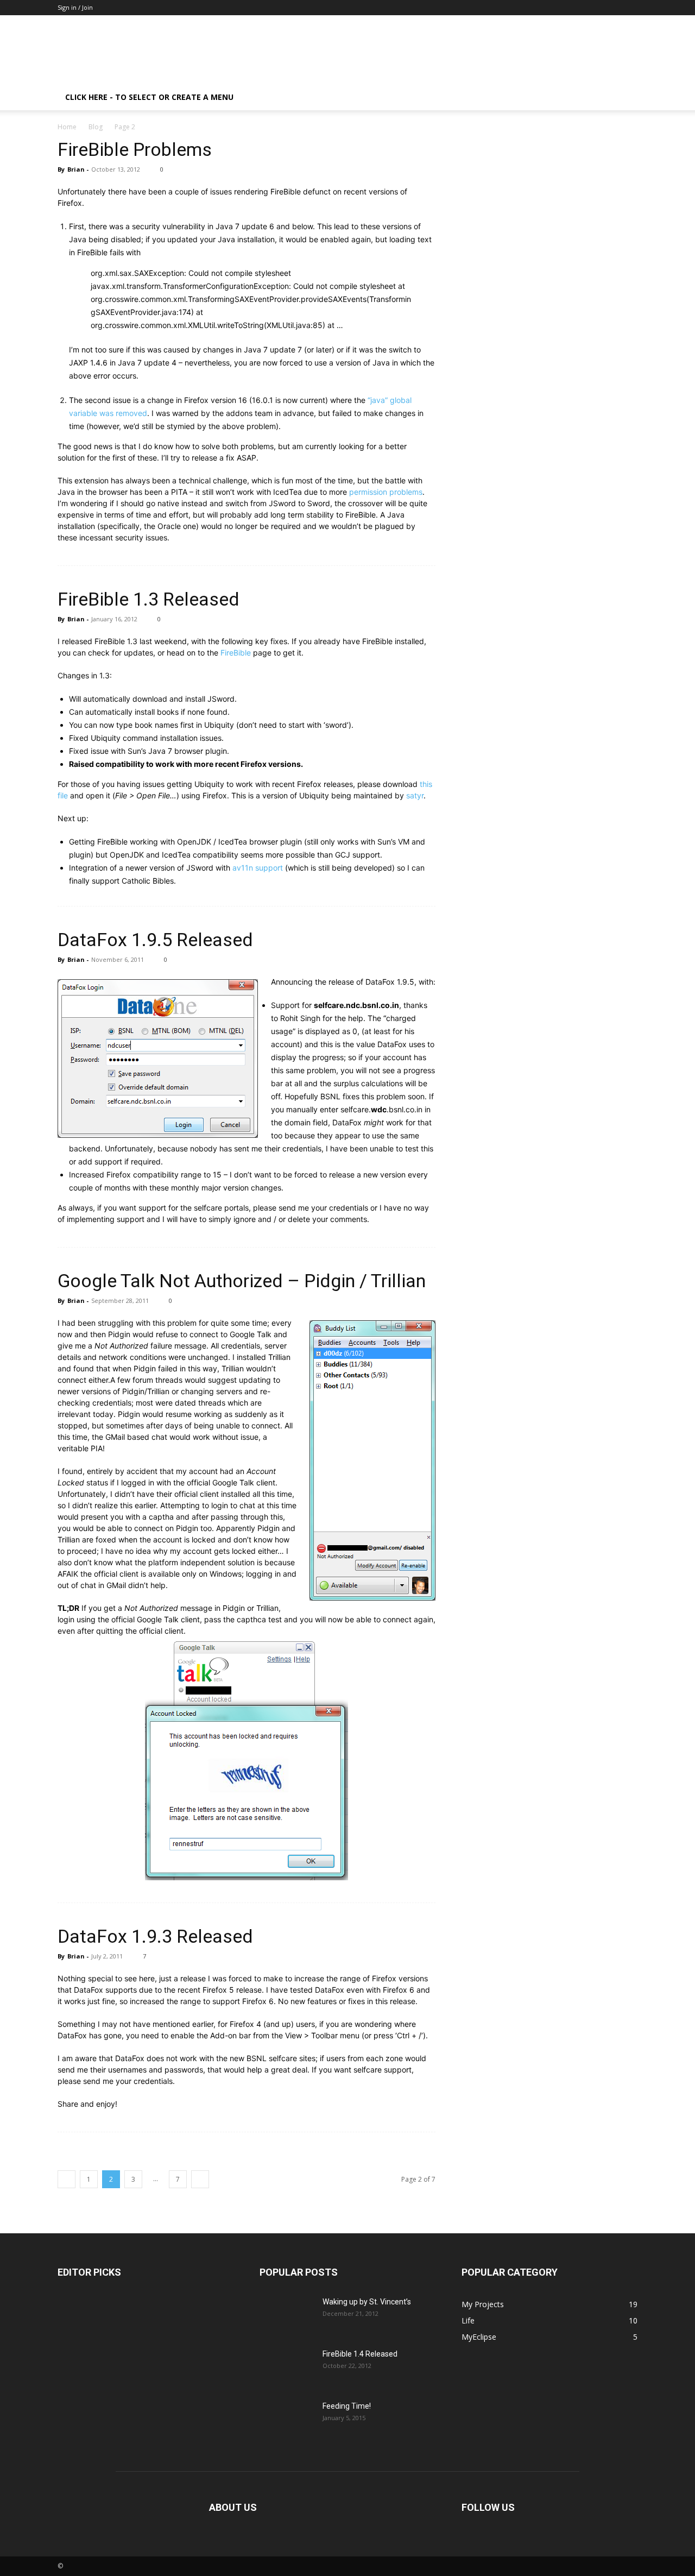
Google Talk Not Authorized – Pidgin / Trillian (242, 1281)
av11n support (258, 868)
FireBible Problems (135, 149)
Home (67, 127)
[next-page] (200, 2179)
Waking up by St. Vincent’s (367, 2302)
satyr (415, 795)
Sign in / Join (75, 7)
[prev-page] (67, 2179)
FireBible (236, 653)
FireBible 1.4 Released (360, 2354)
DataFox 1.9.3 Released (155, 1936)
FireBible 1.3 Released (149, 599)
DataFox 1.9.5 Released (155, 940)
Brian (76, 169)
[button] (624, 98)
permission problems (386, 492)
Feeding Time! (347, 2406)
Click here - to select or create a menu (149, 97)
